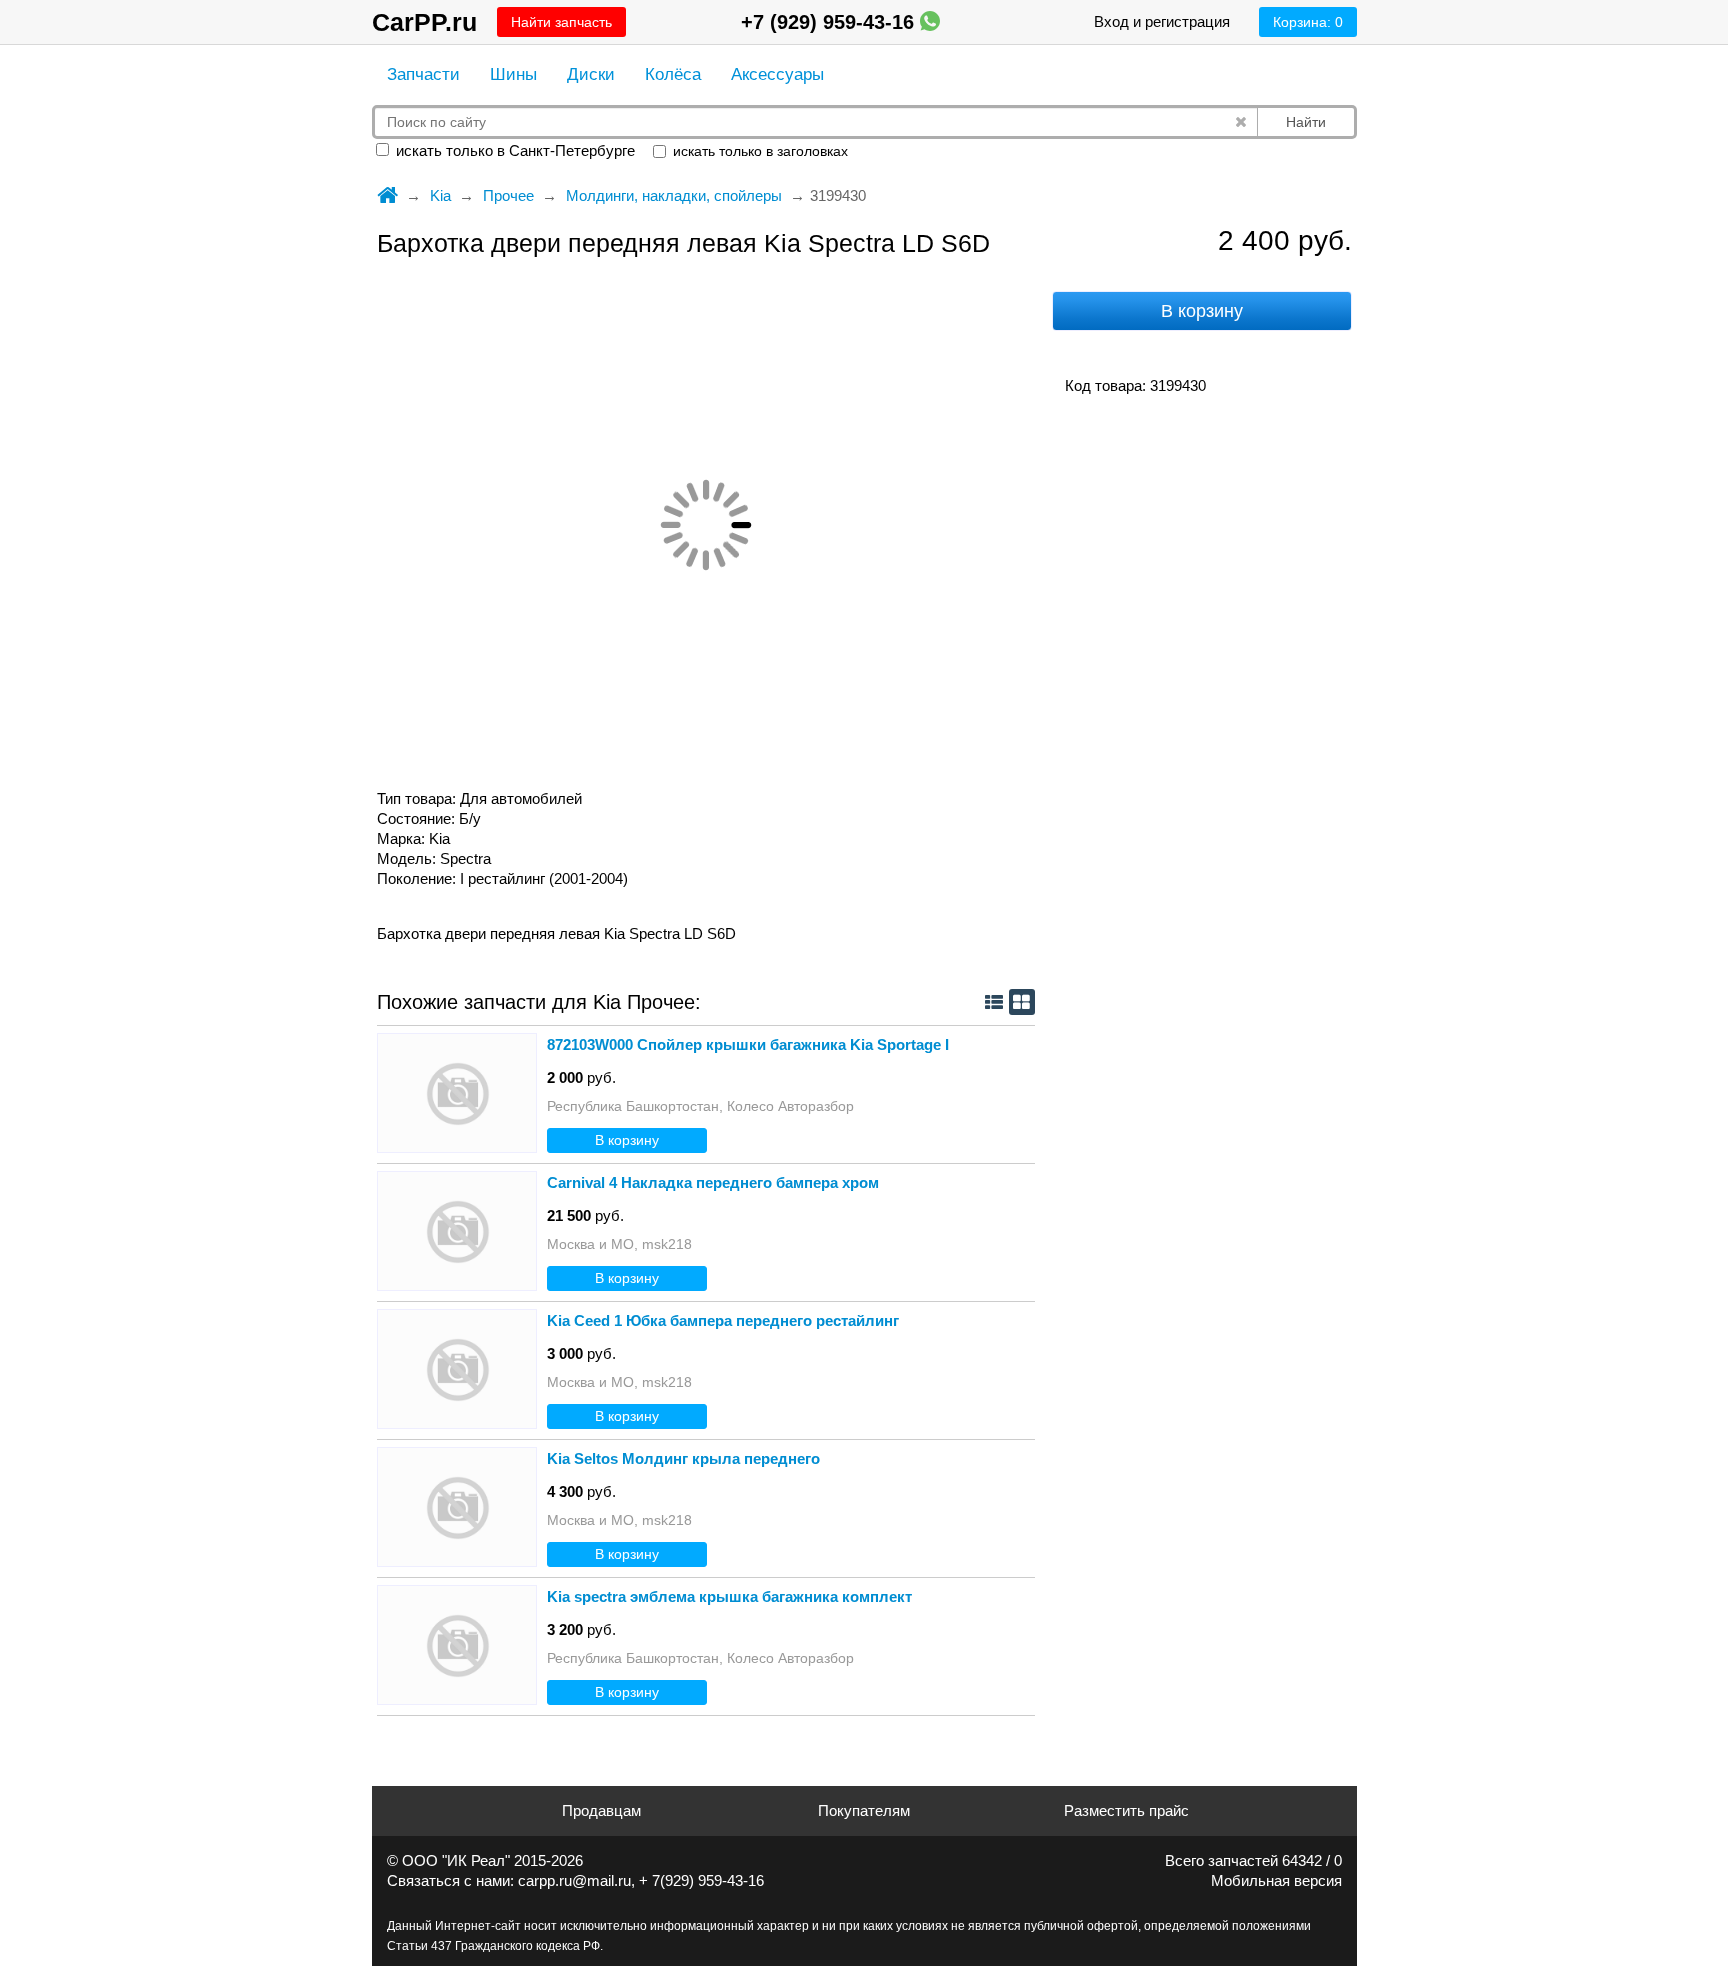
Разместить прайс (1126, 1810)
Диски (591, 74)
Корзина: (1308, 22)
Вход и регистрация (1162, 21)
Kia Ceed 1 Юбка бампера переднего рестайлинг (723, 1320)
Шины (513, 74)
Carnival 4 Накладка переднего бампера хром (713, 1182)
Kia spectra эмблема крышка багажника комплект (729, 1596)
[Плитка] (1022, 1002)
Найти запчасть (561, 22)
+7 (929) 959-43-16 (830, 22)
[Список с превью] (994, 1002)
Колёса (673, 74)
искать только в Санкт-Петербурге (513, 150)
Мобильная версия (1276, 1880)
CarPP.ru (424, 22)
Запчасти (423, 74)
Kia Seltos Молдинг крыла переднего (683, 1458)
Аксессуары (777, 74)
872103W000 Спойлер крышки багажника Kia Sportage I (748, 1044)
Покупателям (864, 1810)
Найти (1306, 122)
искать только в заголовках (758, 151)
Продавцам (601, 1810)
